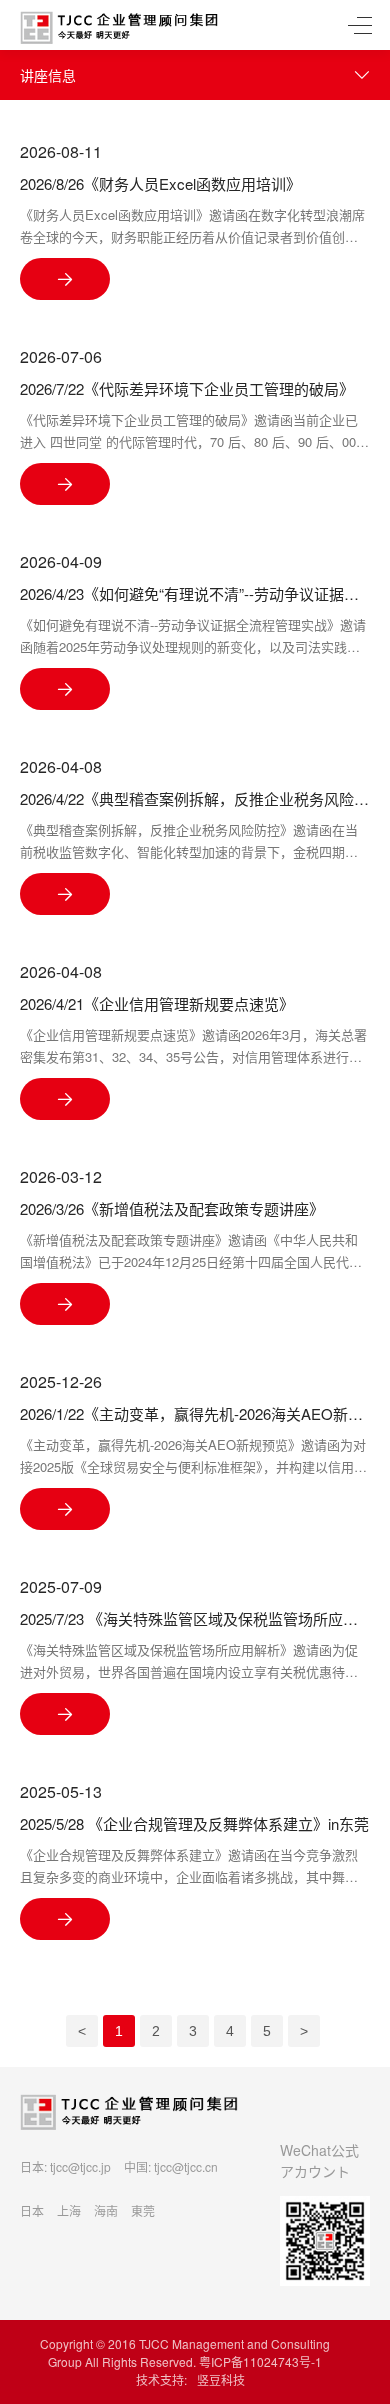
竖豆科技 (221, 2379)
